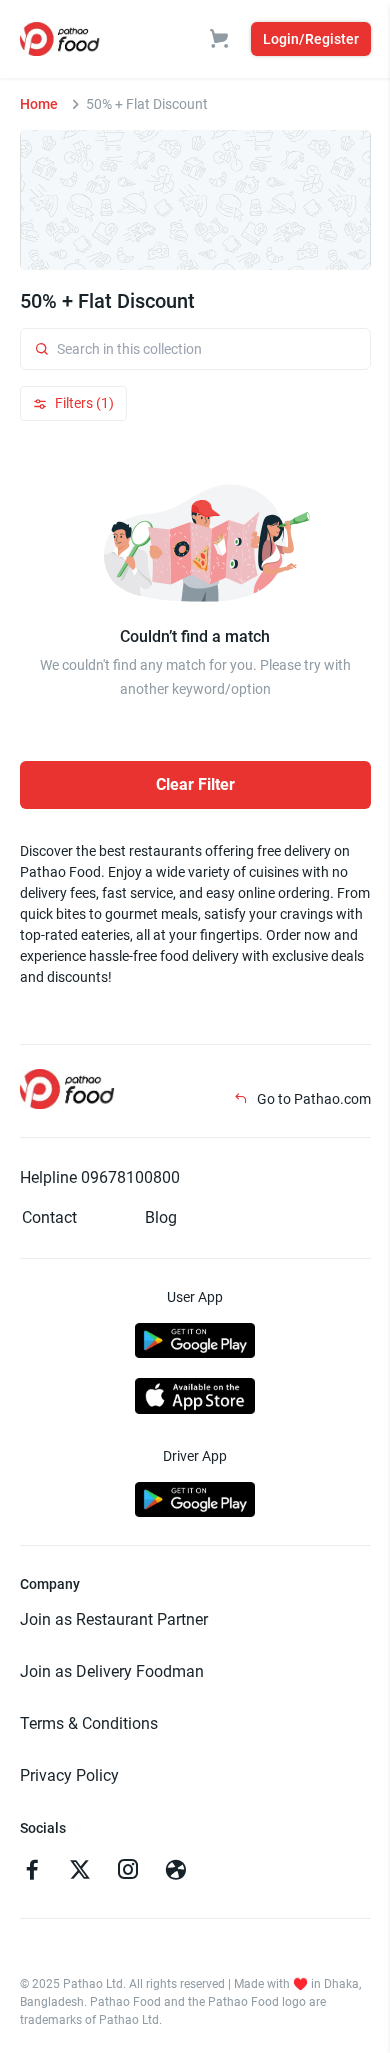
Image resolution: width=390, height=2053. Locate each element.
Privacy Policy (69, 1775)
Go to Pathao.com (312, 1099)
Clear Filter (195, 784)
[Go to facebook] (32, 1872)
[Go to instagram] (128, 1872)
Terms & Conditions (89, 1723)
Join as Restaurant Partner (114, 1619)
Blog (161, 1217)
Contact (49, 1217)
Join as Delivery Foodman (112, 1671)
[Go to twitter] (80, 1872)
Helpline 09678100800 (100, 1177)
